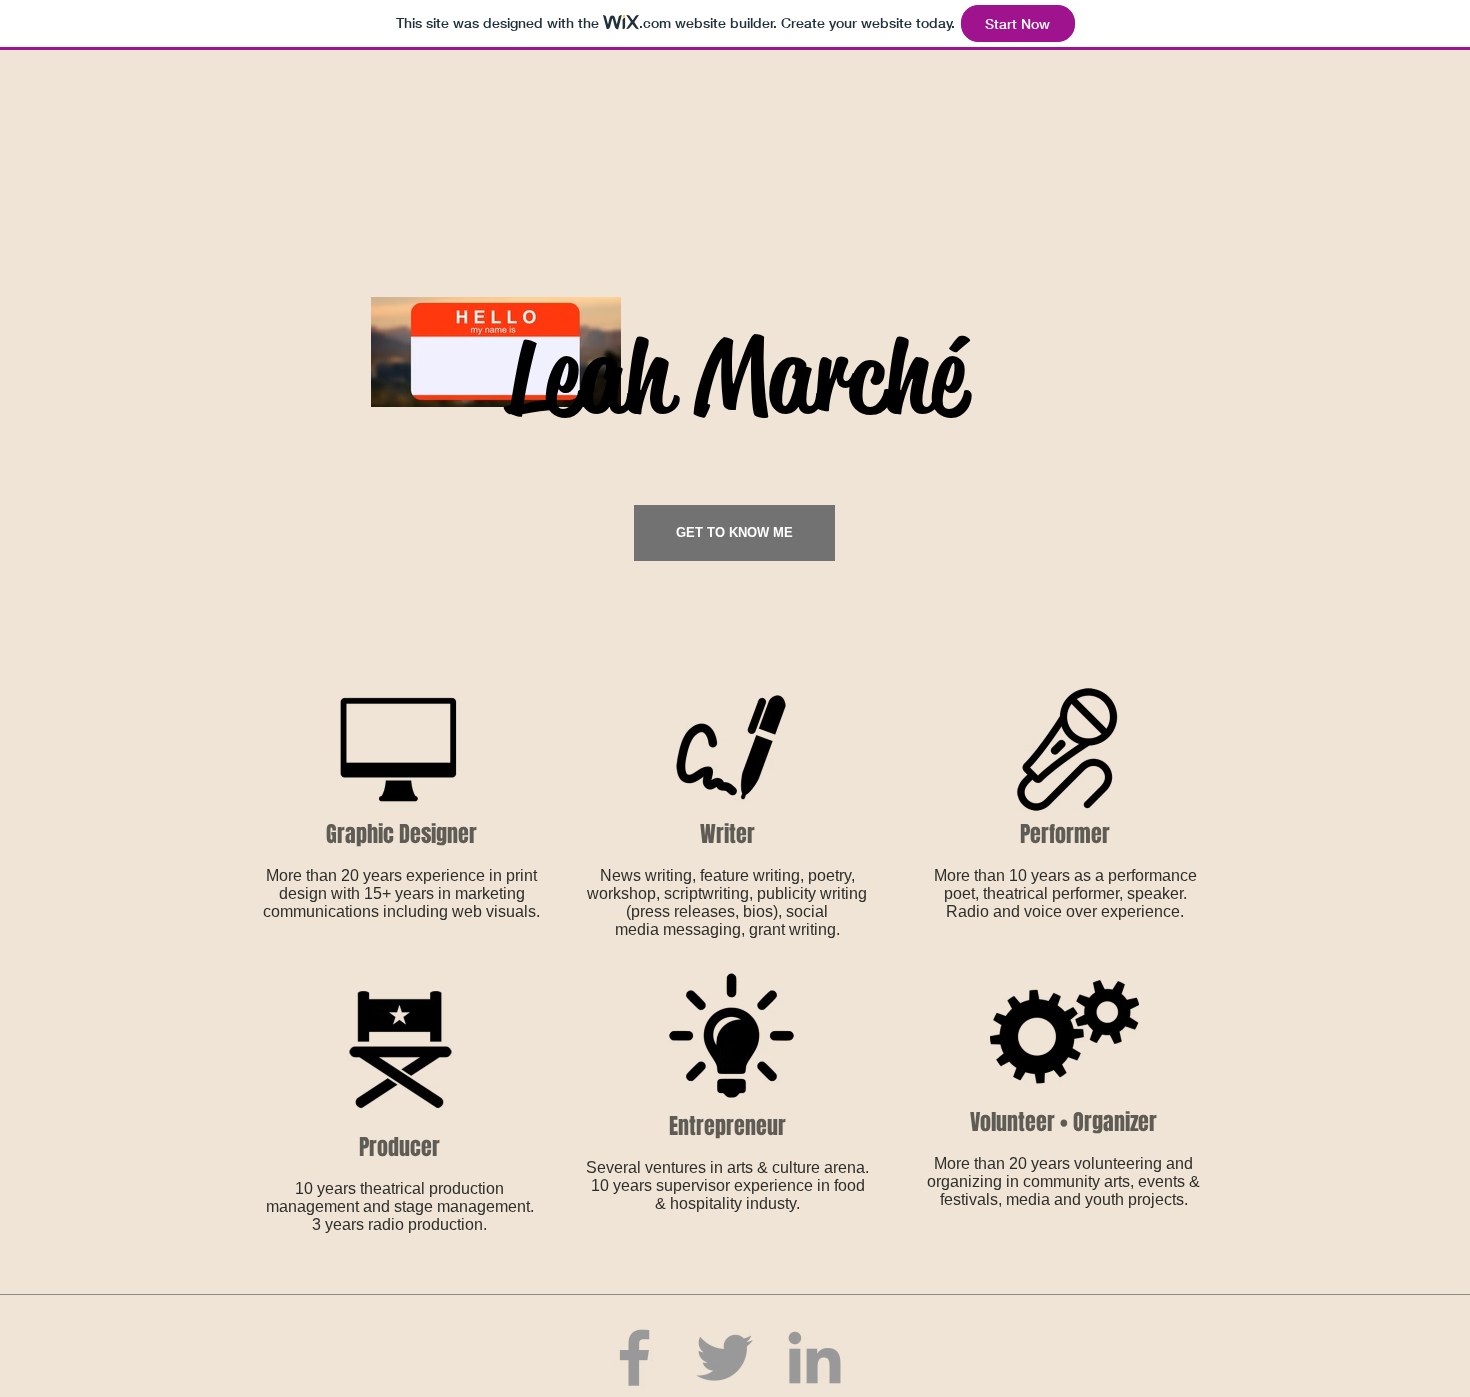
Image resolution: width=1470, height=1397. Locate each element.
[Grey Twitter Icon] (724, 1357)
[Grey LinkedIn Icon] (814, 1357)
